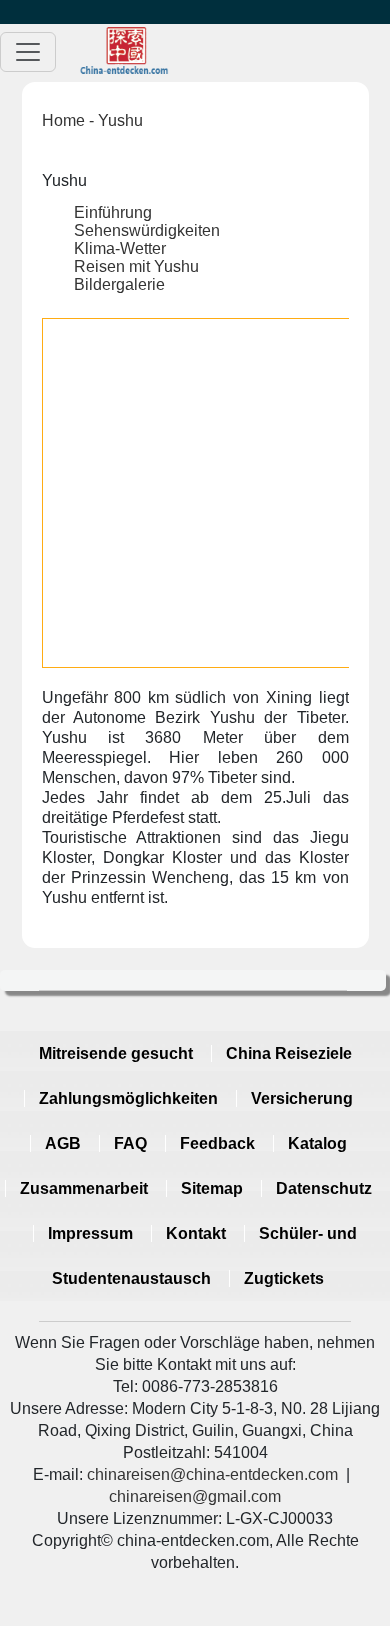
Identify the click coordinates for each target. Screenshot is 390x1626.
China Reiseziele (289, 1053)
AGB (63, 1143)
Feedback (217, 1143)
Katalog (317, 1143)
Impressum (90, 1233)
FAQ (130, 1143)
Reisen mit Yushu (136, 266)
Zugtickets (284, 1278)
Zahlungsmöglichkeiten (128, 1098)
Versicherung (302, 1098)
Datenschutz (324, 1188)
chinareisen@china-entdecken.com (212, 1474)
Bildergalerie (119, 284)
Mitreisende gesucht (116, 1053)
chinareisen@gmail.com (195, 1496)
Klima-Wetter (120, 248)
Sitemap (212, 1188)
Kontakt (196, 1233)
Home (63, 120)
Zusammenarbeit (84, 1188)
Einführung (113, 212)
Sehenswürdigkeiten (147, 230)
